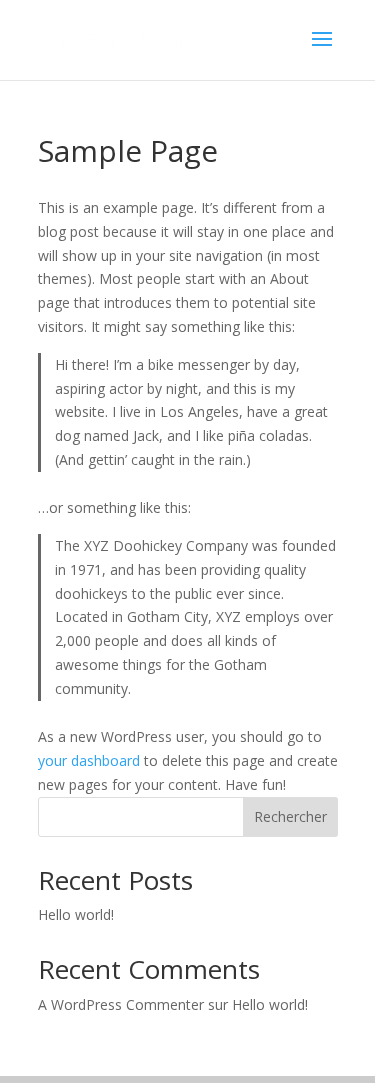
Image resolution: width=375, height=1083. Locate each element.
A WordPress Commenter (121, 1004)
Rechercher (290, 816)
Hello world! (76, 914)
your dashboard (89, 760)
